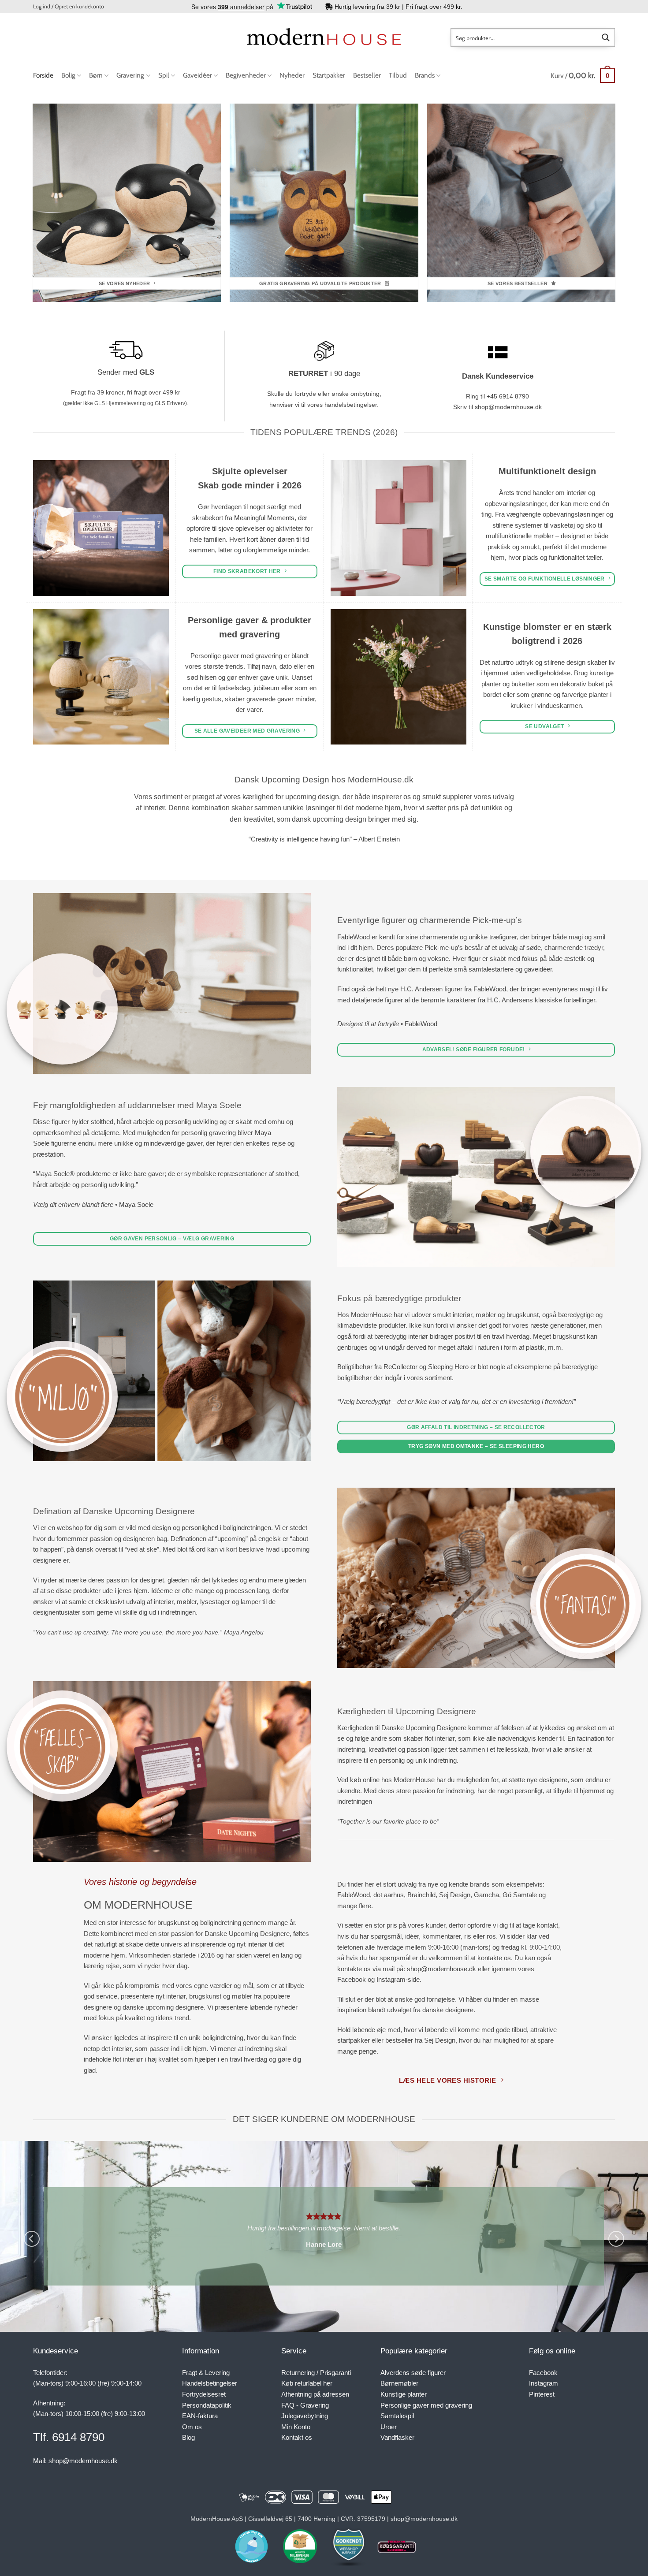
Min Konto (296, 2427)
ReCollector (400, 1367)
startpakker (354, 2040)
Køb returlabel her (307, 2383)
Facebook (543, 2373)
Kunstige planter (404, 2394)
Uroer (389, 2427)
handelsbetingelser (351, 405)
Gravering (130, 75)
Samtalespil (397, 2416)
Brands (425, 75)
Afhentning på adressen (315, 2394)
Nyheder (292, 75)
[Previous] (32, 2239)
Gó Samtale (520, 1895)
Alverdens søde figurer (413, 2373)
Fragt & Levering (206, 2373)
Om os (192, 2427)
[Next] (616, 2239)
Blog (188, 2437)
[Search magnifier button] (606, 37)
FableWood (354, 937)
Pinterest (542, 2394)
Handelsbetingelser (210, 2383)
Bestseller (367, 75)
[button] (69, 7)
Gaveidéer (197, 75)
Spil (164, 75)
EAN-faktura (200, 2416)
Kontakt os (297, 2437)
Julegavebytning (305, 2416)
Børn (96, 75)
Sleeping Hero (448, 1367)
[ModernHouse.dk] (324, 37)
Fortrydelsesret (204, 2394)
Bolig (68, 75)
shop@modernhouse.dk (508, 407)
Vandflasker (397, 2437)
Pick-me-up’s (444, 947)
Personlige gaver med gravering (426, 2405)
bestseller (399, 2040)
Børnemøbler (399, 2383)
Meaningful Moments (264, 518)
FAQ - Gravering (305, 2405)
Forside (43, 75)
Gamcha (486, 1895)
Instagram (544, 2383)
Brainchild (421, 1895)
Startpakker (329, 75)
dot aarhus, (389, 1895)
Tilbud (398, 75)
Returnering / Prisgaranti (316, 2373)
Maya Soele (136, 1204)
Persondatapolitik (207, 2405)
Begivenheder (246, 75)
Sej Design (455, 1895)
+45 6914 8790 (508, 396)
